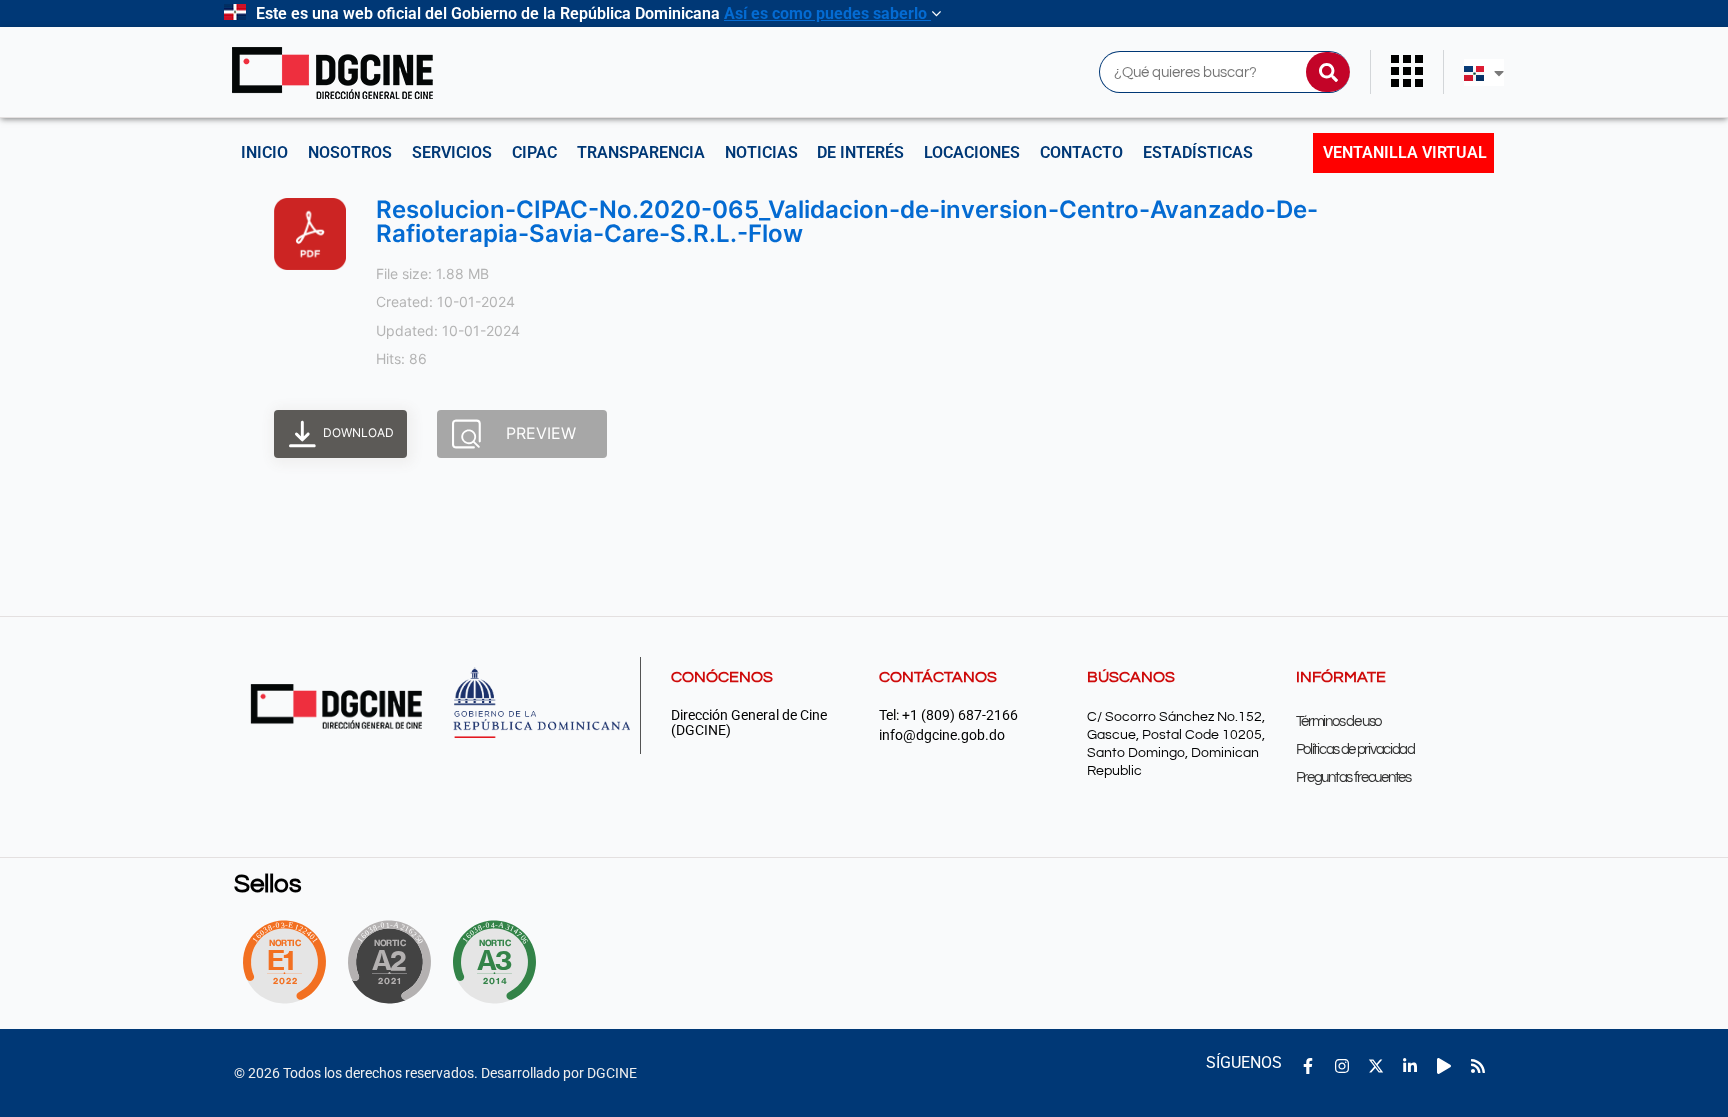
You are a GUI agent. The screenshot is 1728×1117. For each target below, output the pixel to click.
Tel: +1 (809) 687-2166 (948, 715)
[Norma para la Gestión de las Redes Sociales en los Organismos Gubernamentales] (284, 962)
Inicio (264, 152)
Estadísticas (1198, 152)
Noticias (761, 152)
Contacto (1081, 152)
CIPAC (534, 152)
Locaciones (972, 152)
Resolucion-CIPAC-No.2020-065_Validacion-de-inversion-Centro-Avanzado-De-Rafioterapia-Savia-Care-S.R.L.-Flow (847, 221)
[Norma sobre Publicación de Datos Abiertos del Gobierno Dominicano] (500, 962)
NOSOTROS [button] (350, 152)
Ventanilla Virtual (1405, 152)
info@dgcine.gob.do (942, 735)
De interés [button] (860, 152)
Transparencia (641, 152)
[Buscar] (1328, 72)
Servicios (452, 152)
